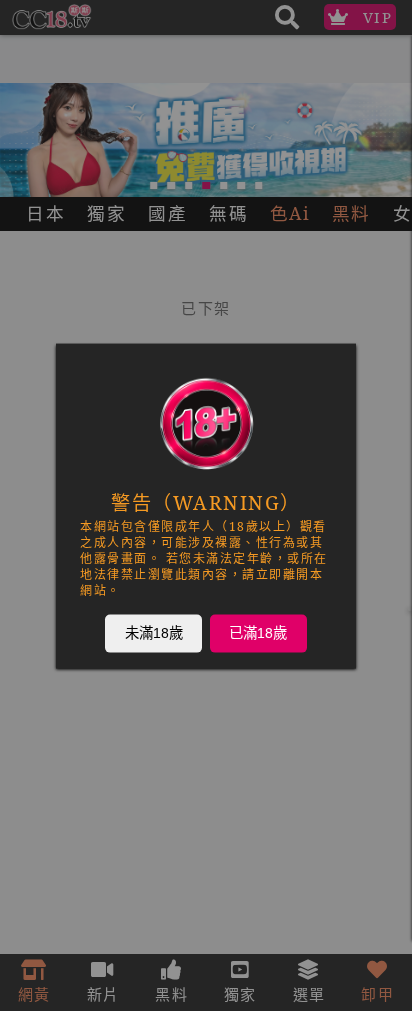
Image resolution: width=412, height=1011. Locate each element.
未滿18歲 (154, 632)
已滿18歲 (258, 632)
